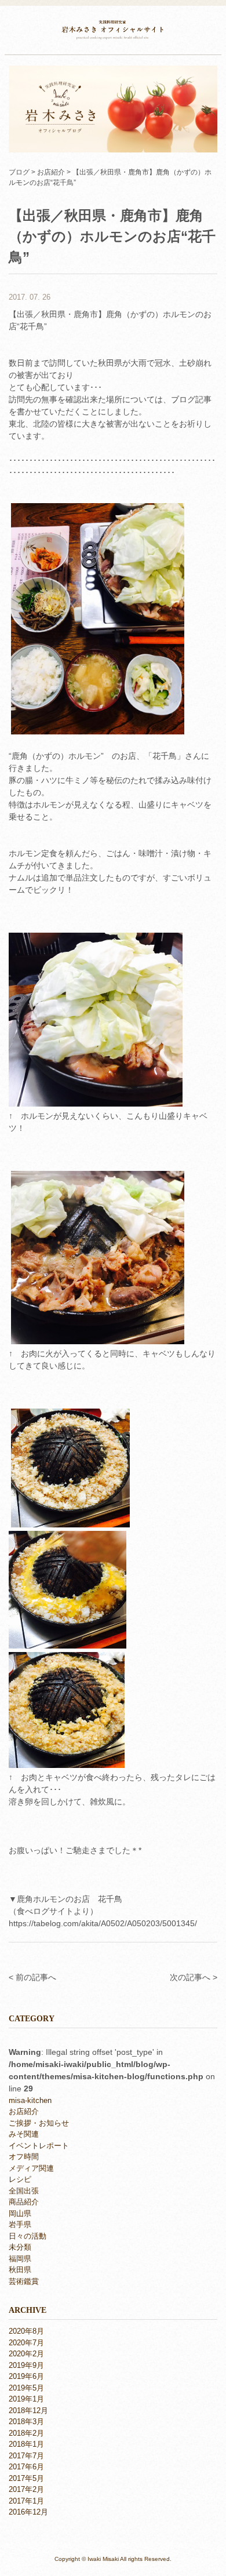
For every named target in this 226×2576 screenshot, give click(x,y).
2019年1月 (26, 2399)
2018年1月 (26, 2444)
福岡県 (20, 2259)
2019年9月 (26, 2365)
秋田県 (20, 2270)
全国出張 (24, 2191)
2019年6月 (26, 2376)
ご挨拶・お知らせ (39, 2123)
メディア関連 (31, 2168)
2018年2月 (26, 2433)
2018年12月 (28, 2411)
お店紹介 (24, 2111)
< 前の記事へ (32, 1977)
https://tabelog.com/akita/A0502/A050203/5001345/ (103, 1923)
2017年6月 (26, 2467)
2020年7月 (26, 2343)
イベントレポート (39, 2146)
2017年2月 (26, 2489)
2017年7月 (26, 2456)
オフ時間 (24, 2157)
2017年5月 (26, 2478)
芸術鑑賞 (24, 2281)
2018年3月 (26, 2422)
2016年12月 (28, 2512)
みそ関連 (24, 2134)
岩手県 (20, 2224)
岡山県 (20, 2213)
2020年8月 (26, 2331)
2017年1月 (26, 2501)
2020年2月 (26, 2354)
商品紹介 (24, 2202)
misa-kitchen (30, 2100)
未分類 (20, 2247)
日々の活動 (28, 2236)
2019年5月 (26, 2388)
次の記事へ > (194, 1977)
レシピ (20, 2179)
